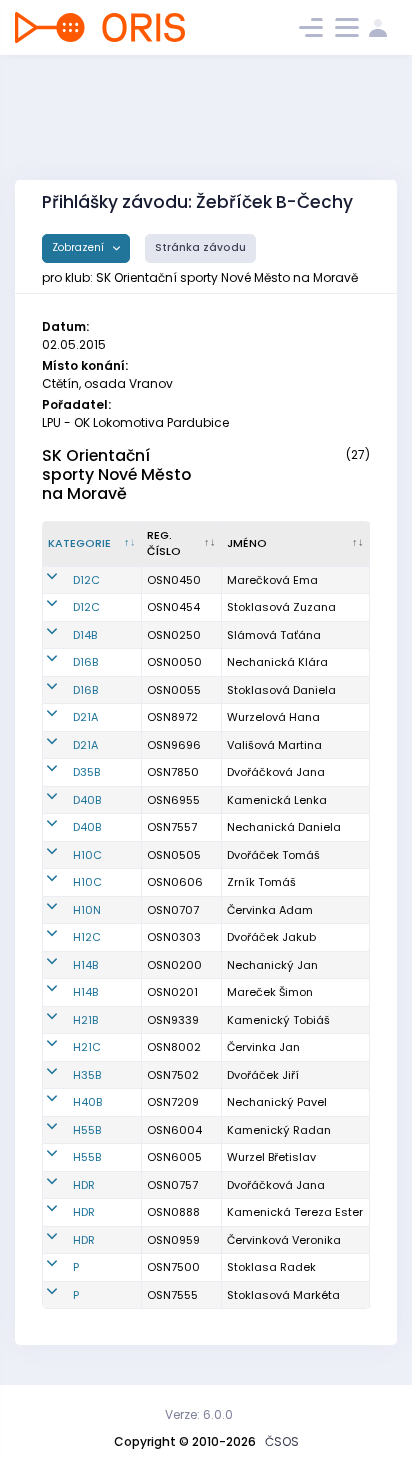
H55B (87, 1130)
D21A (85, 717)
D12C (86, 580)
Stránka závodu (200, 247)
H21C (87, 1047)
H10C (87, 855)
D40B (87, 800)
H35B (87, 1075)
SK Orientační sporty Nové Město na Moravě (116, 474)
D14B (85, 635)
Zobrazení (79, 247)
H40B (87, 1102)
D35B (86, 772)
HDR (84, 1185)
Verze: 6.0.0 (199, 1414)
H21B (85, 1020)
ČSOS (282, 1441)
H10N (87, 910)
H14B (85, 965)
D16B (85, 662)
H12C (87, 937)
